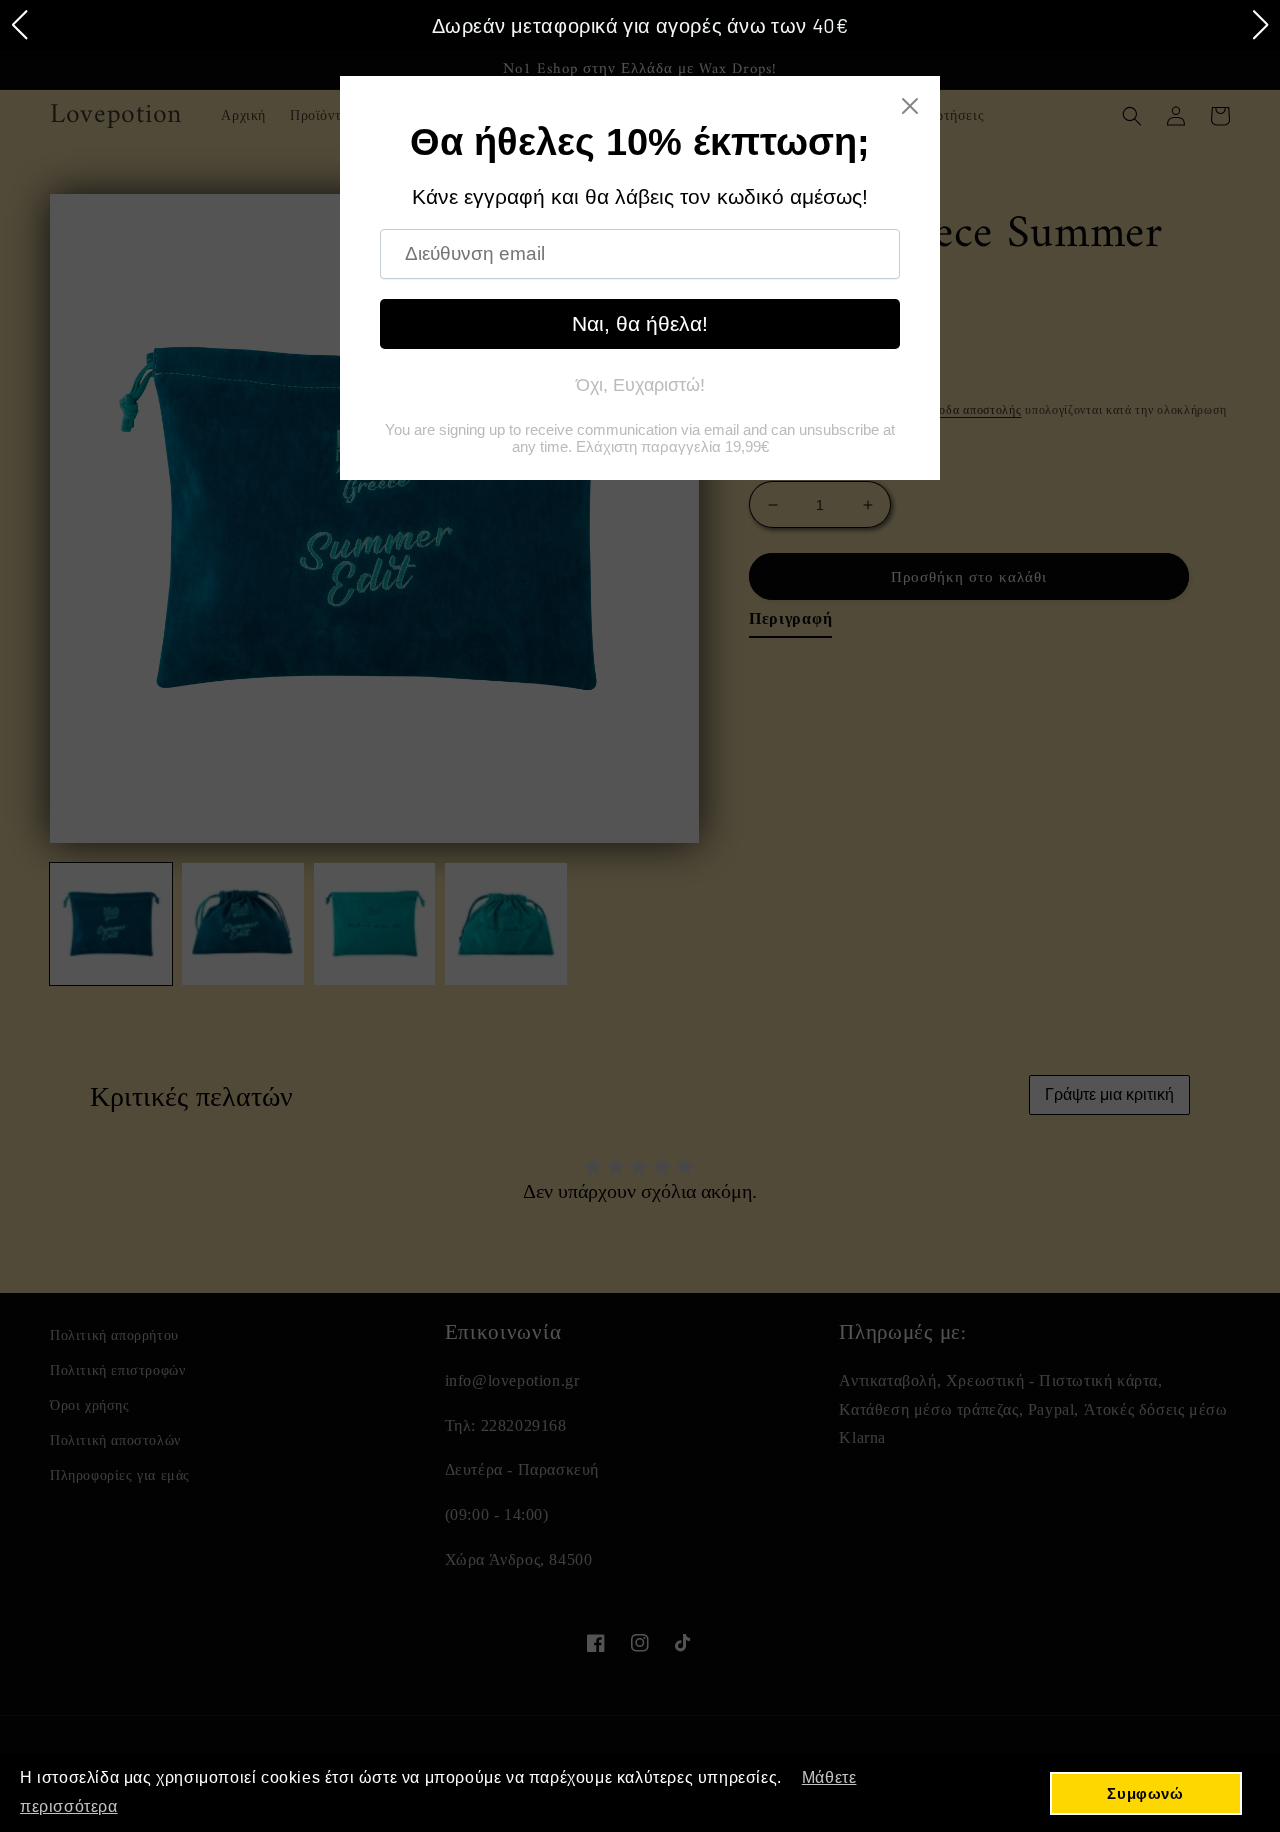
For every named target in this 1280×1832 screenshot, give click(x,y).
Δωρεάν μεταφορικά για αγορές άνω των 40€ (640, 25)
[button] (19, 25)
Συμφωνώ (1145, 1793)
